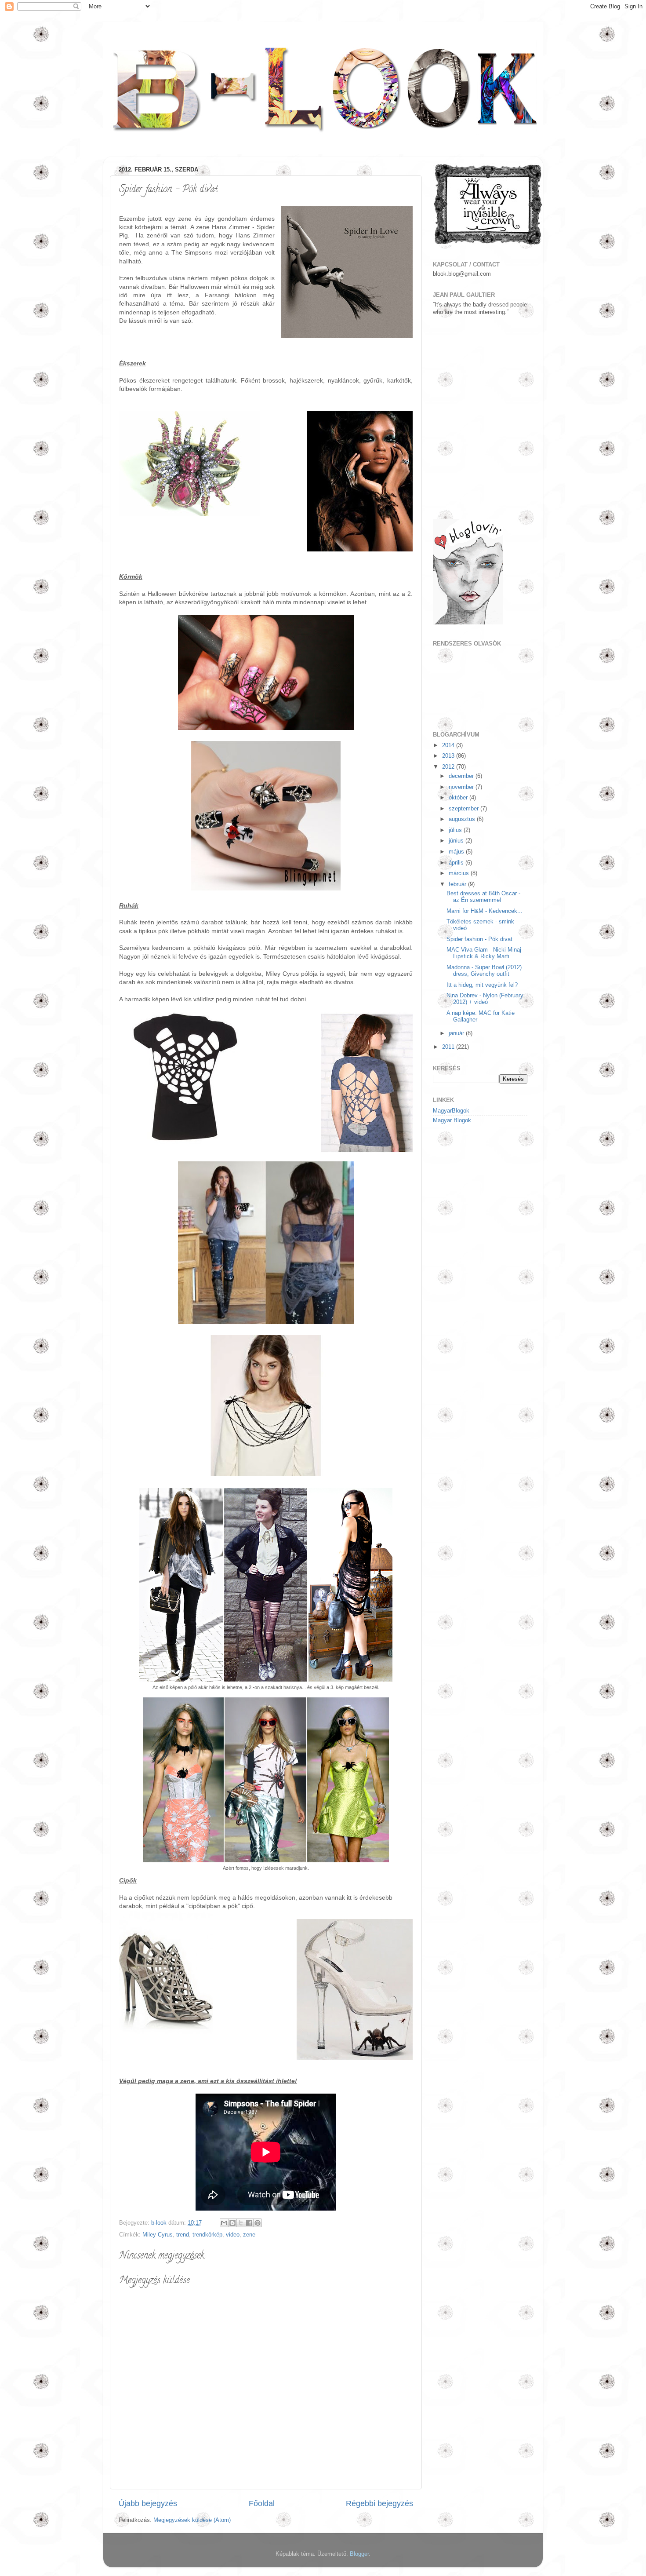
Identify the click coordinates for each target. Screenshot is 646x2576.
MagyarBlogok (451, 1111)
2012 (449, 767)
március (460, 873)
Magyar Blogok (452, 1120)
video (233, 2235)
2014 (449, 745)
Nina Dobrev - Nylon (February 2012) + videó (485, 999)
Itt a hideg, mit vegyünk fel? (482, 985)
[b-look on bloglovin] (468, 623)
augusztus (463, 819)
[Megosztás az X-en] (241, 2223)
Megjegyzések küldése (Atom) (192, 2520)
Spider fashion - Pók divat (479, 939)
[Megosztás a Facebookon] (249, 2223)
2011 (449, 1047)
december (462, 776)
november (462, 787)
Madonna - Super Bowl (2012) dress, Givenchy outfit (484, 971)
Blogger (359, 2554)
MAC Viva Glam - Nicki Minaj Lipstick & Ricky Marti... (484, 953)
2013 (449, 756)
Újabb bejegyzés (148, 2503)
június (457, 841)
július (456, 830)
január (457, 1033)
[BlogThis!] (232, 2223)
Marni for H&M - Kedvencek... (484, 911)
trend (183, 2235)
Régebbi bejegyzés (379, 2503)
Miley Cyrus (158, 2235)
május (457, 852)
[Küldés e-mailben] (224, 2223)
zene (249, 2235)
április (457, 863)
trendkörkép (207, 2235)
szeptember (465, 809)
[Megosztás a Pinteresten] (258, 2223)
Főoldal (262, 2503)
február (458, 884)
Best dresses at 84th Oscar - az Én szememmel (483, 897)
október (459, 798)
